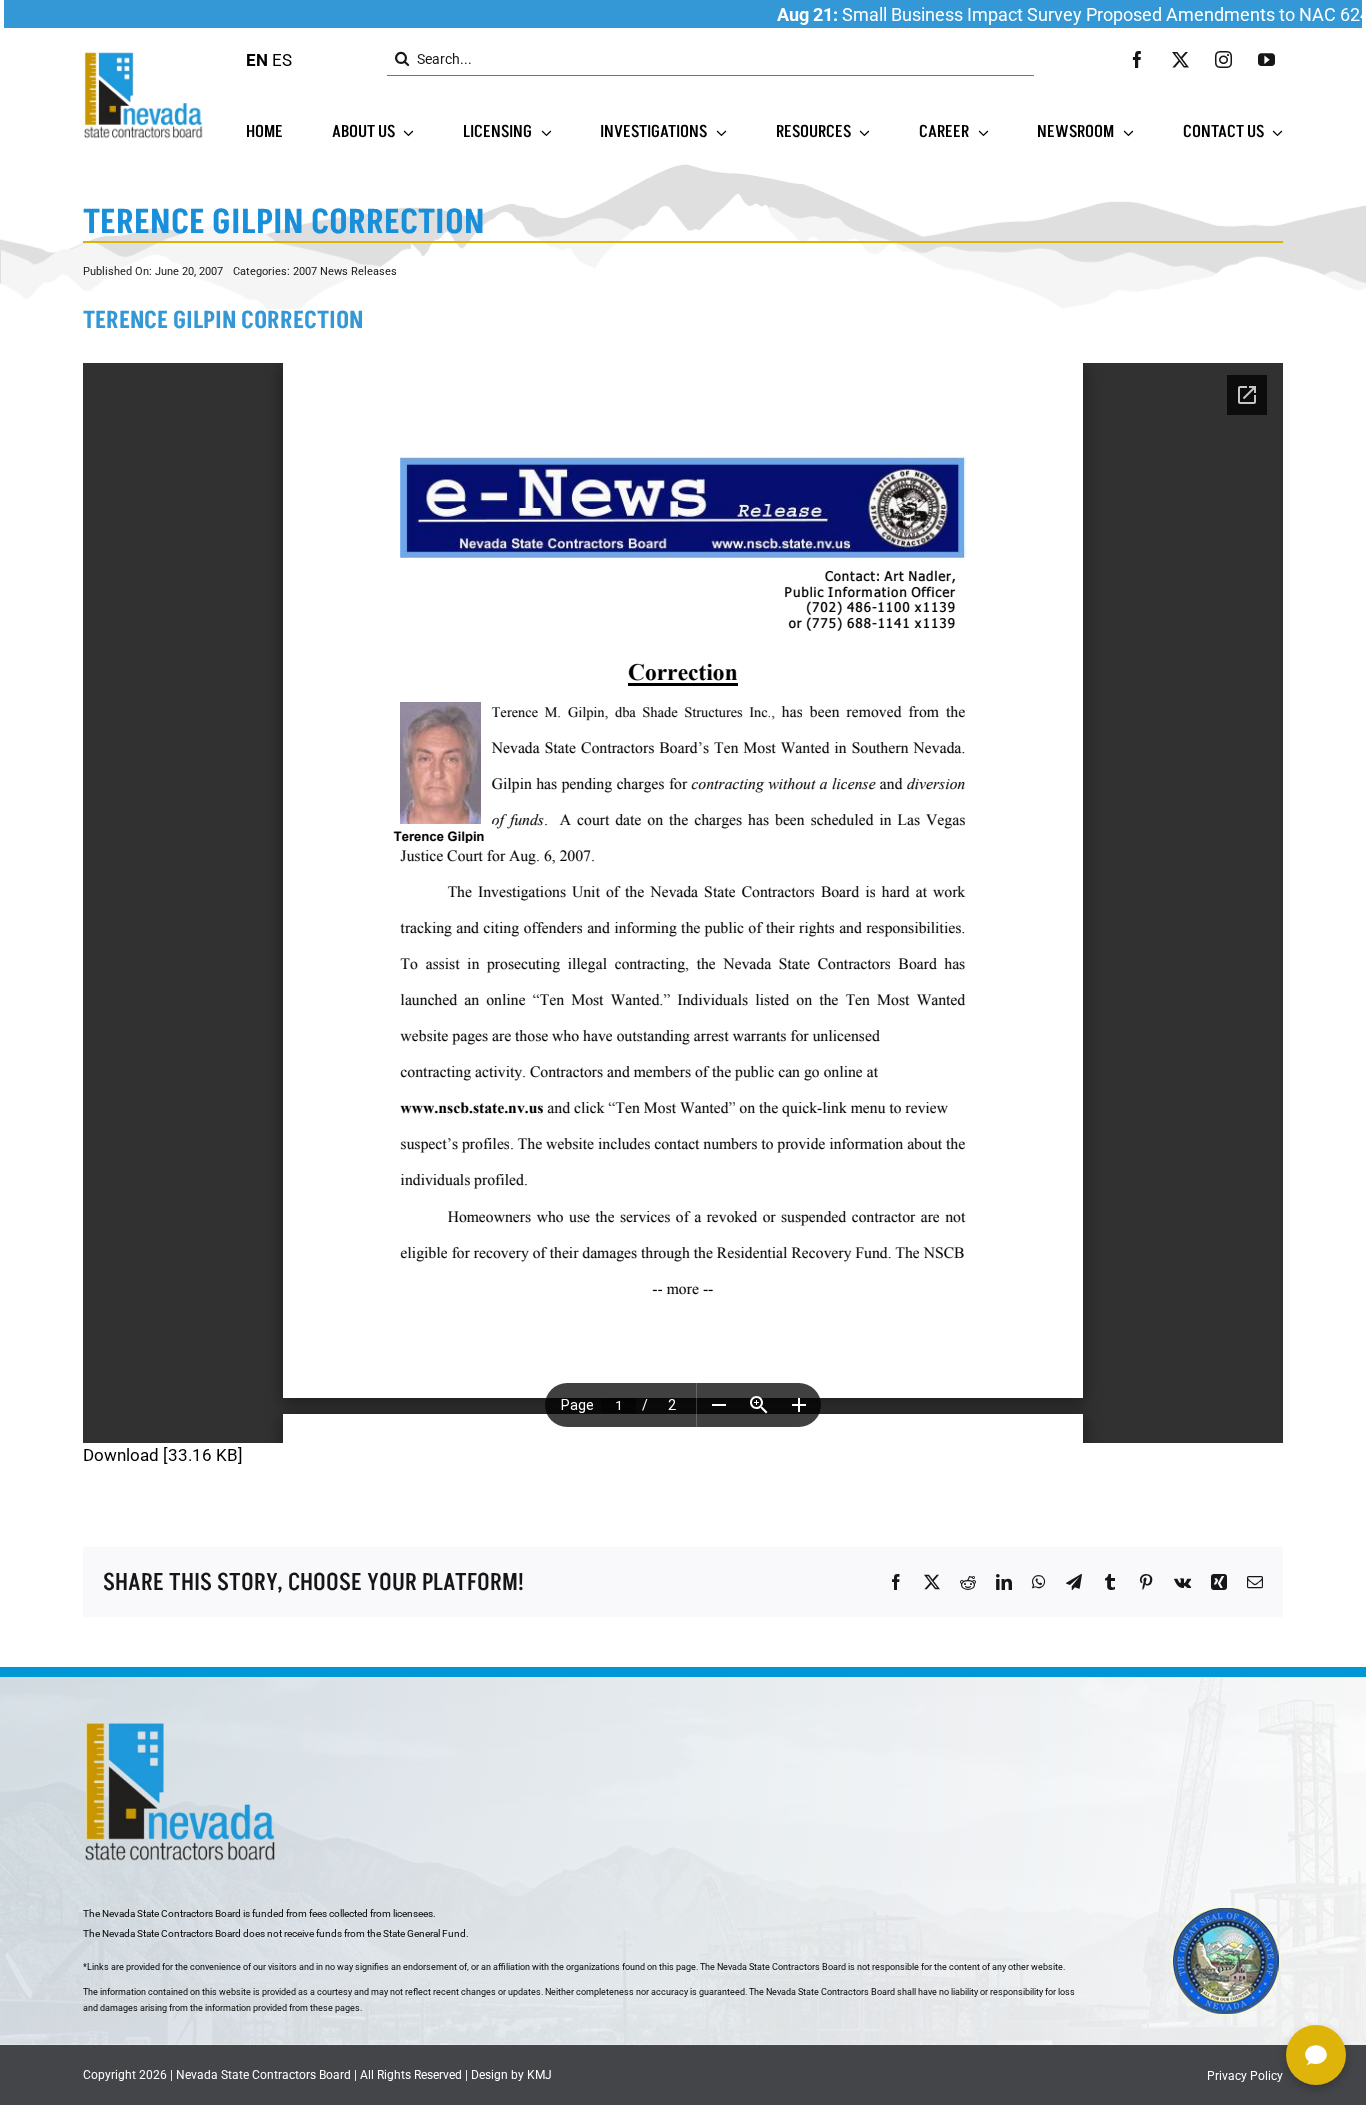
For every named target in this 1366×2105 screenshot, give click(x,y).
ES (282, 60)
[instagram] (1223, 59)
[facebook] (1137, 59)
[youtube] (1266, 59)
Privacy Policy (1245, 2076)
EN (257, 60)
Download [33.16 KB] (163, 1455)
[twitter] (1180, 59)
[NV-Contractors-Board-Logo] (145, 57)
